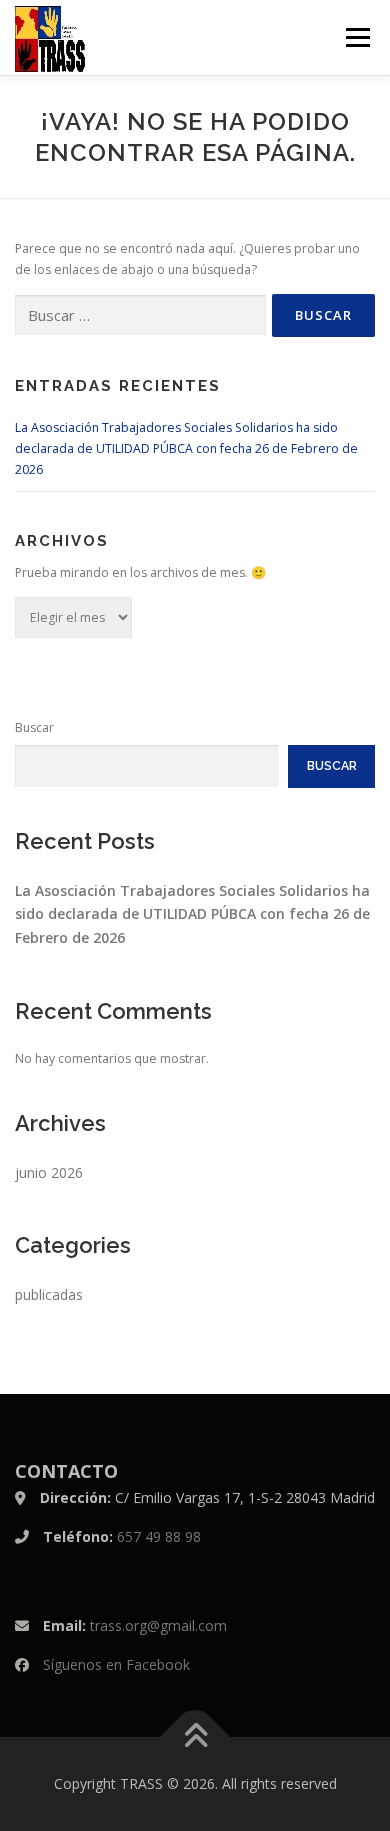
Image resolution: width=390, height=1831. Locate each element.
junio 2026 (49, 1172)
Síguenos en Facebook (116, 1664)
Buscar (34, 727)
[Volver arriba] (195, 1737)
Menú (356, 37)
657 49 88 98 (159, 1536)
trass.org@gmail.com (158, 1625)
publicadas (49, 1294)
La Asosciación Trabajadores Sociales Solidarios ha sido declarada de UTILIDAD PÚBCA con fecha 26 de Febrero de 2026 (186, 448)
